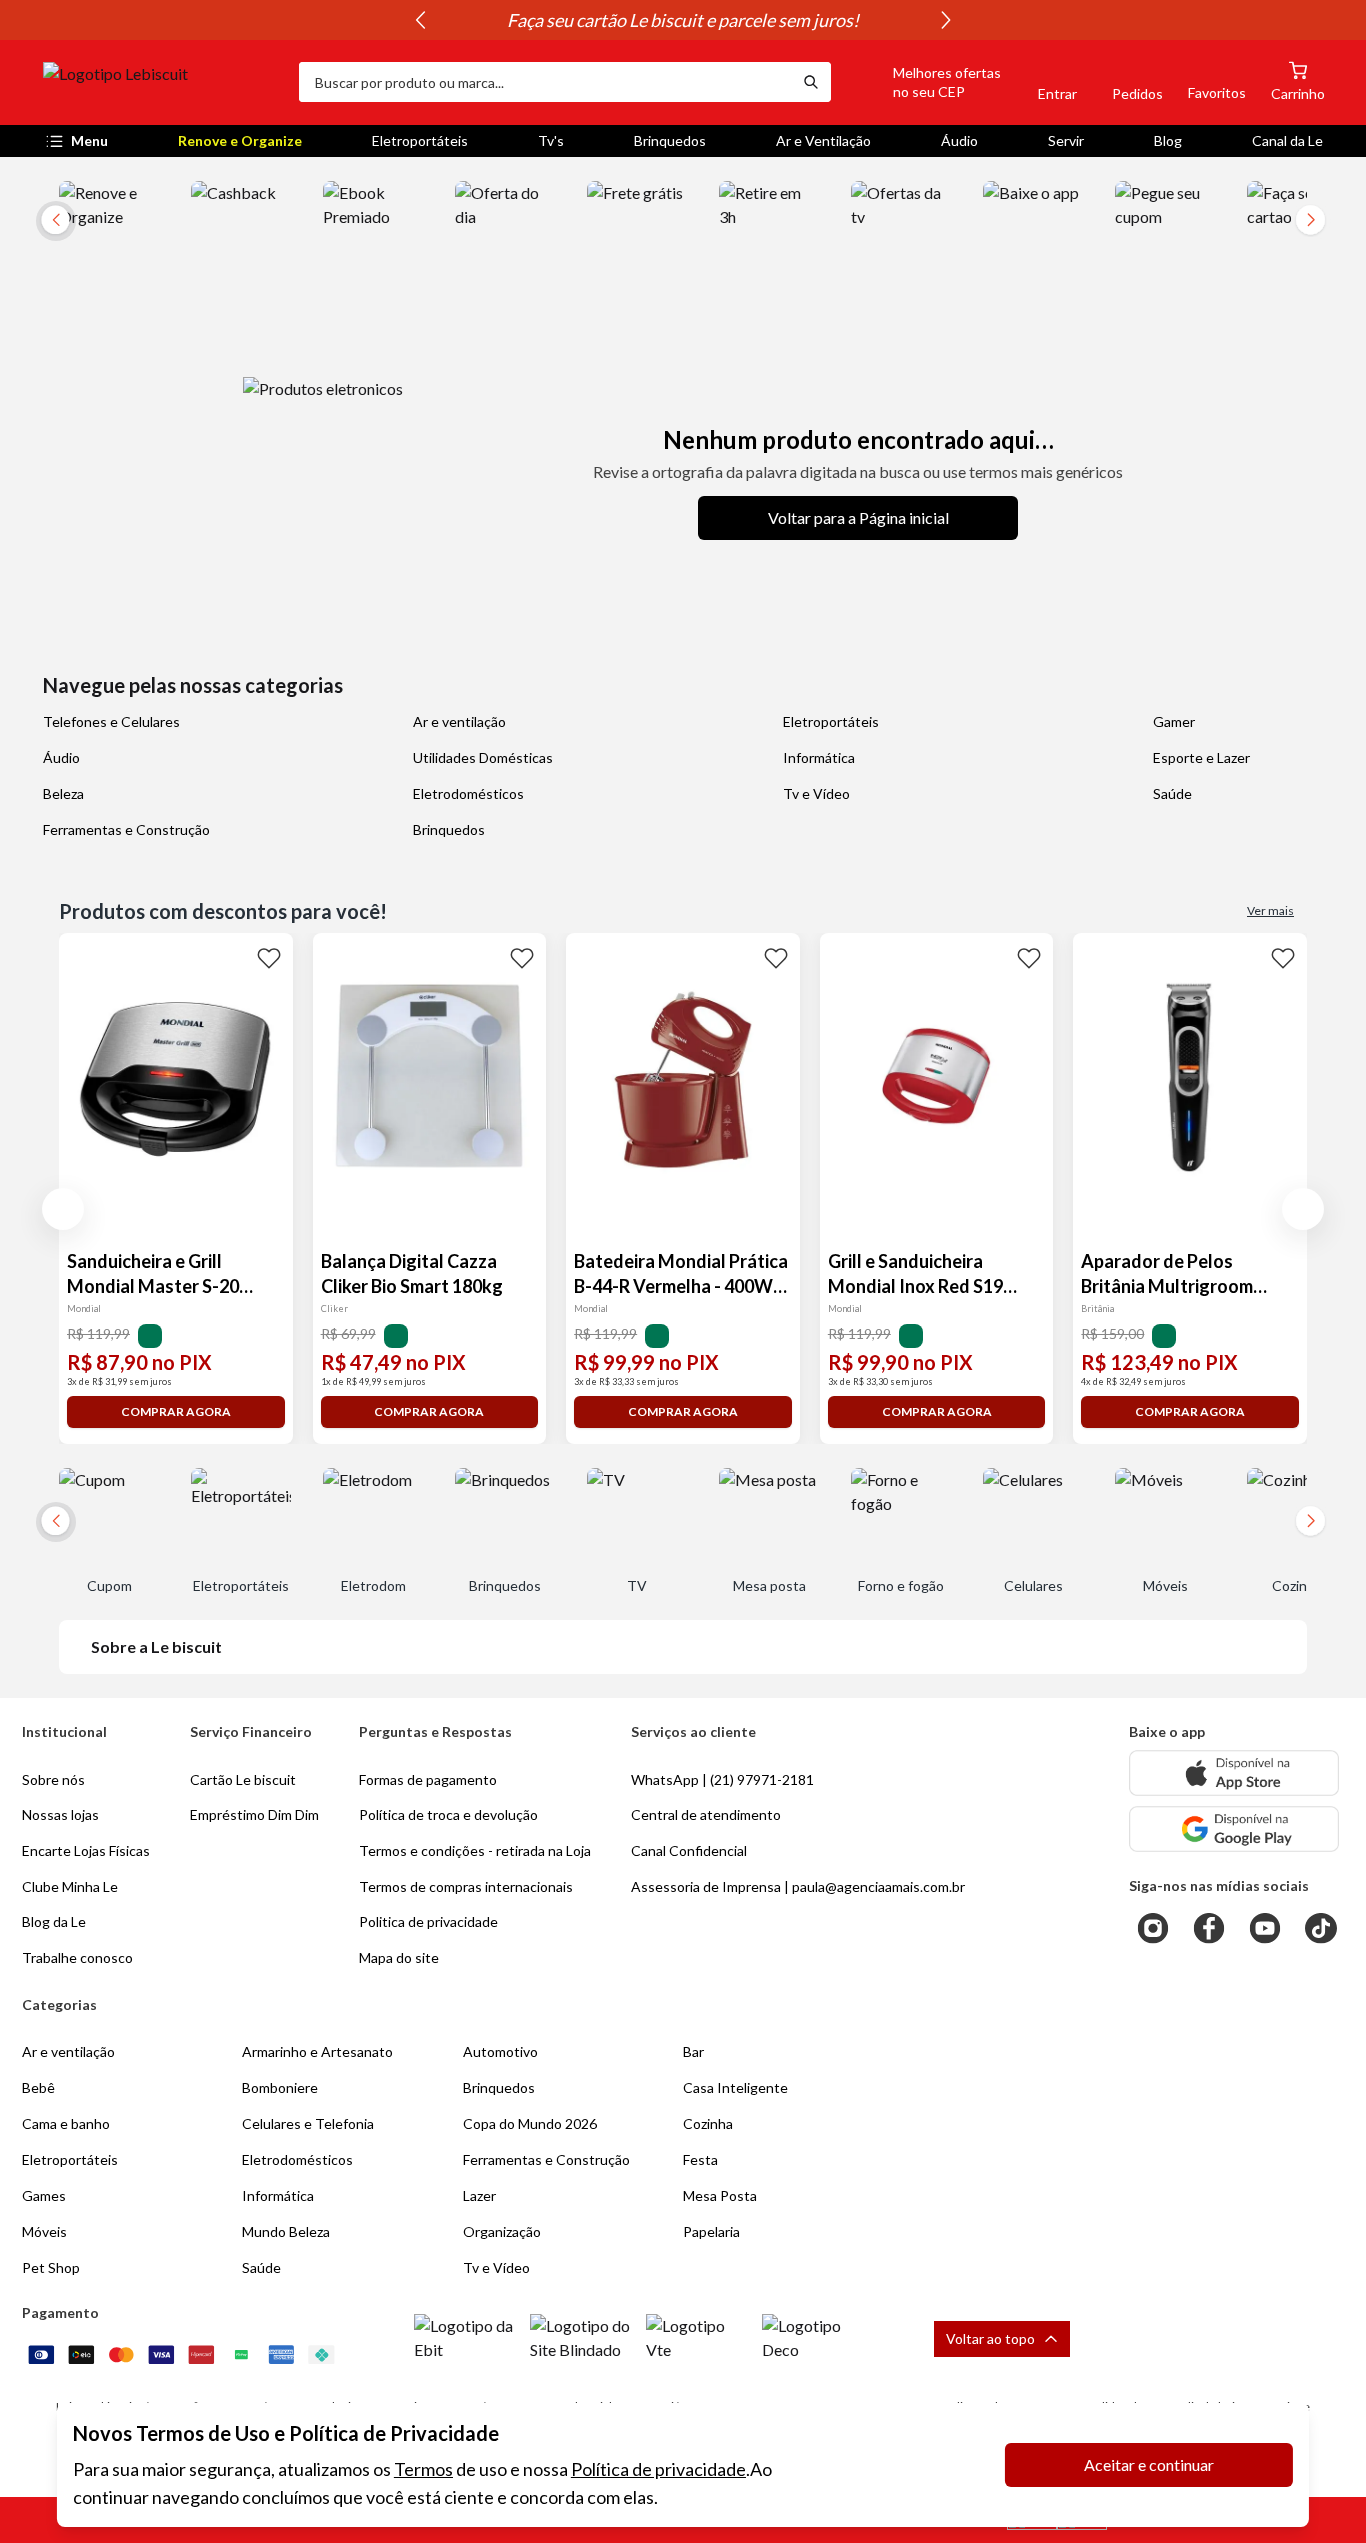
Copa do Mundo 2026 (530, 2123)
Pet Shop (51, 2267)
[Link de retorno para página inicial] (163, 82)
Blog (1168, 140)
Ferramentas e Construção (126, 829)
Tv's (551, 140)
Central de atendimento (706, 1814)
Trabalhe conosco (77, 1957)
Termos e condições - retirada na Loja (475, 1850)
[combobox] (545, 82)
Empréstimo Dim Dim (254, 1814)
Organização (502, 2231)
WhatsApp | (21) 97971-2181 (722, 1779)
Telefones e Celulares (111, 721)
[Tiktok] (1321, 1928)
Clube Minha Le (70, 1886)
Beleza (63, 793)
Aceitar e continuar (1149, 2464)
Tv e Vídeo (816, 793)
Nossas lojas (60, 1814)
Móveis (44, 2231)
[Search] (811, 82)
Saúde (1172, 793)
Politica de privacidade (428, 1921)
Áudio (959, 140)
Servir (1066, 140)
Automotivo (500, 2051)
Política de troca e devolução (448, 1814)
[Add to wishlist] (269, 957)
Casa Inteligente (735, 2087)
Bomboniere (280, 2087)
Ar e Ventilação (823, 140)
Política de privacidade (658, 2469)
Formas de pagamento (428, 1779)
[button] (924, 82)
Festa (700, 2159)
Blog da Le (54, 1921)
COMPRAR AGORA (176, 1411)
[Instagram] (1153, 1928)
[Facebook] (1209, 1928)
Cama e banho (66, 2123)
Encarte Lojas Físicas (86, 1850)
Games (44, 2195)
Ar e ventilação (459, 721)
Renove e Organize (240, 140)
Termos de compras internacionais (466, 1886)
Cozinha (708, 2123)
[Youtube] (1265, 1928)
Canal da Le (1287, 140)
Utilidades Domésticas (483, 757)
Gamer (1174, 721)
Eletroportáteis (420, 140)
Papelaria (711, 2231)
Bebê (38, 2087)
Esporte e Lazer (1201, 757)
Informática (819, 757)
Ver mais (1270, 910)
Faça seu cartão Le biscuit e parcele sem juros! (683, 20)
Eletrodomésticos (468, 793)
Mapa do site (399, 1957)
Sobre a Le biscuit (156, 1646)
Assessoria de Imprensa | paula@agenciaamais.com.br (798, 1886)
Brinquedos (670, 140)
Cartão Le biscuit (243, 1779)
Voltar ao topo (990, 2338)
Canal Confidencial (689, 1850)
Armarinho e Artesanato (317, 2051)
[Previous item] (420, 20)
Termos (423, 2469)
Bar (693, 2051)
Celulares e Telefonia (308, 2123)
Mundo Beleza (286, 2231)
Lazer (479, 2195)
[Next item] (946, 20)
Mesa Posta (720, 2195)
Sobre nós (53, 1779)
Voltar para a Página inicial (858, 517)
